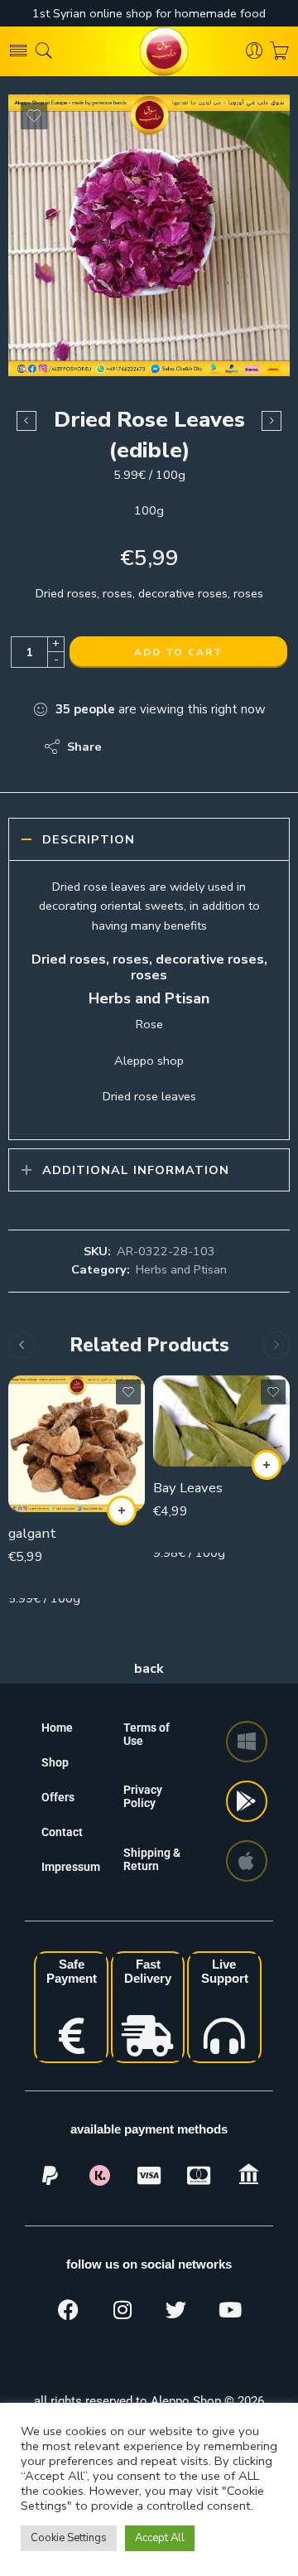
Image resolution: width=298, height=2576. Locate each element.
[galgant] (77, 1444)
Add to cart (178, 652)
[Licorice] (272, 421)
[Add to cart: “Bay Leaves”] (267, 1465)
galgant (32, 1533)
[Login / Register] (255, 51)
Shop (55, 1762)
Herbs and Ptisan (181, 1269)
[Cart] (279, 51)
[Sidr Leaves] (26, 421)
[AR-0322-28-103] (149, 235)
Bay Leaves (188, 1488)
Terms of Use (147, 1734)
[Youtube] (230, 2310)
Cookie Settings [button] (69, 2538)
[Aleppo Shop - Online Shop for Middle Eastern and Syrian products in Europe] (149, 51)
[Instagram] (123, 2310)
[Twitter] (176, 2310)
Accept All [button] (160, 2538)
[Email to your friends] (228, 747)
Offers (58, 1797)
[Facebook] (69, 2310)
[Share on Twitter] (129, 747)
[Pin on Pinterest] (195, 747)
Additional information (136, 1170)
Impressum (71, 1867)
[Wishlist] (34, 116)
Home (57, 1728)
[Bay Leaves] (221, 1421)
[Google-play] (247, 1801)
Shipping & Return (152, 1859)
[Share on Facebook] (162, 747)
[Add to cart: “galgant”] (122, 1510)
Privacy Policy (143, 1796)
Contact (62, 1832)
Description (89, 839)
